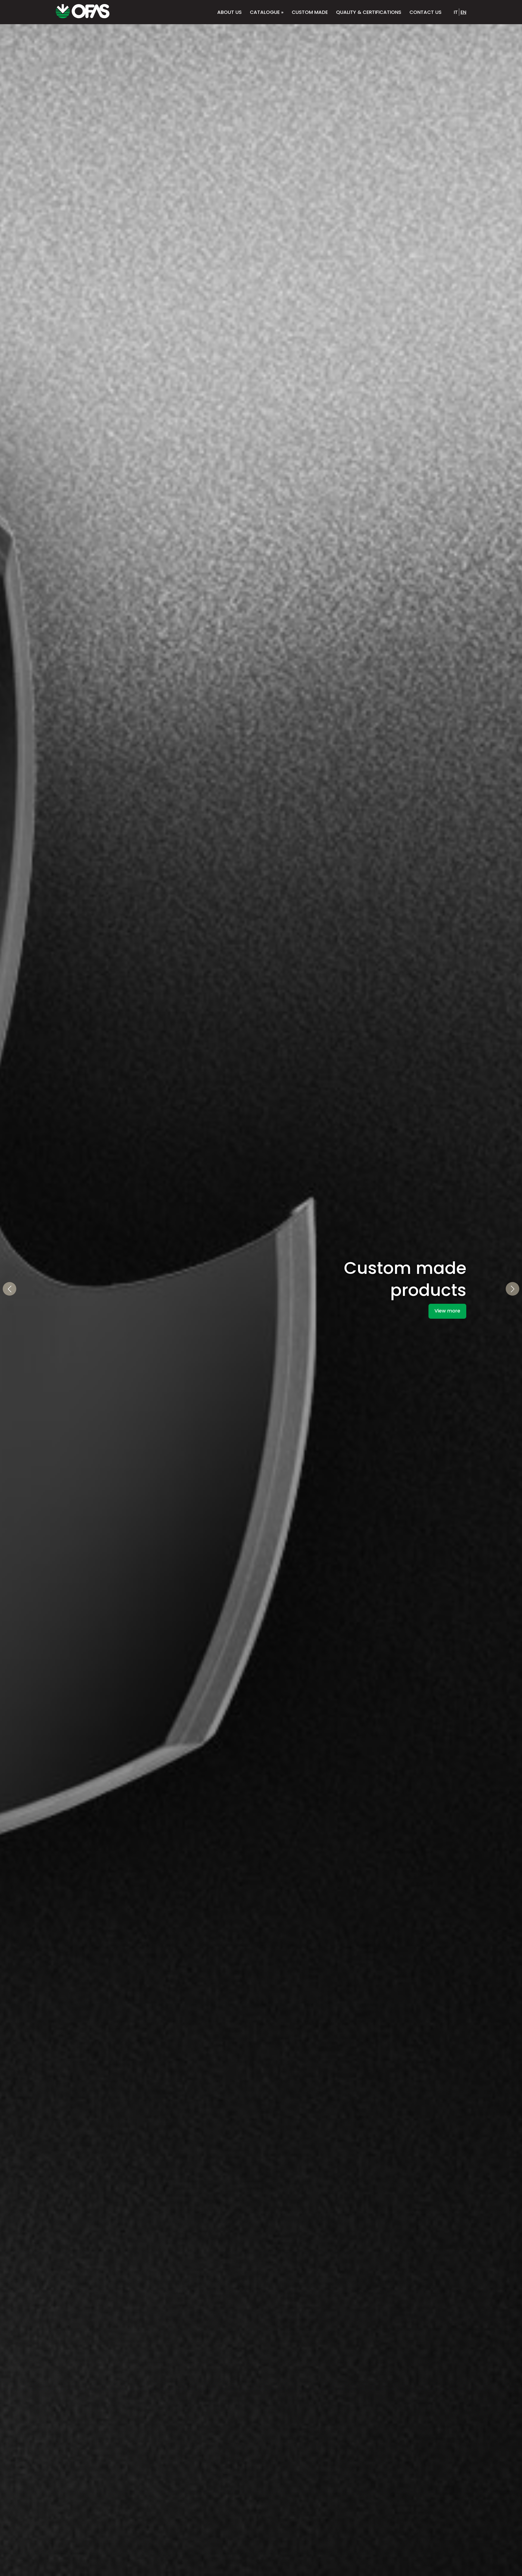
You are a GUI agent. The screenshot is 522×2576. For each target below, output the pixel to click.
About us (229, 12)
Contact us (425, 12)
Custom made (310, 12)
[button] (10, 1289)
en (463, 12)
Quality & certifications (369, 12)
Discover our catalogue (432, 1337)
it (456, 12)
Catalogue (267, 12)
